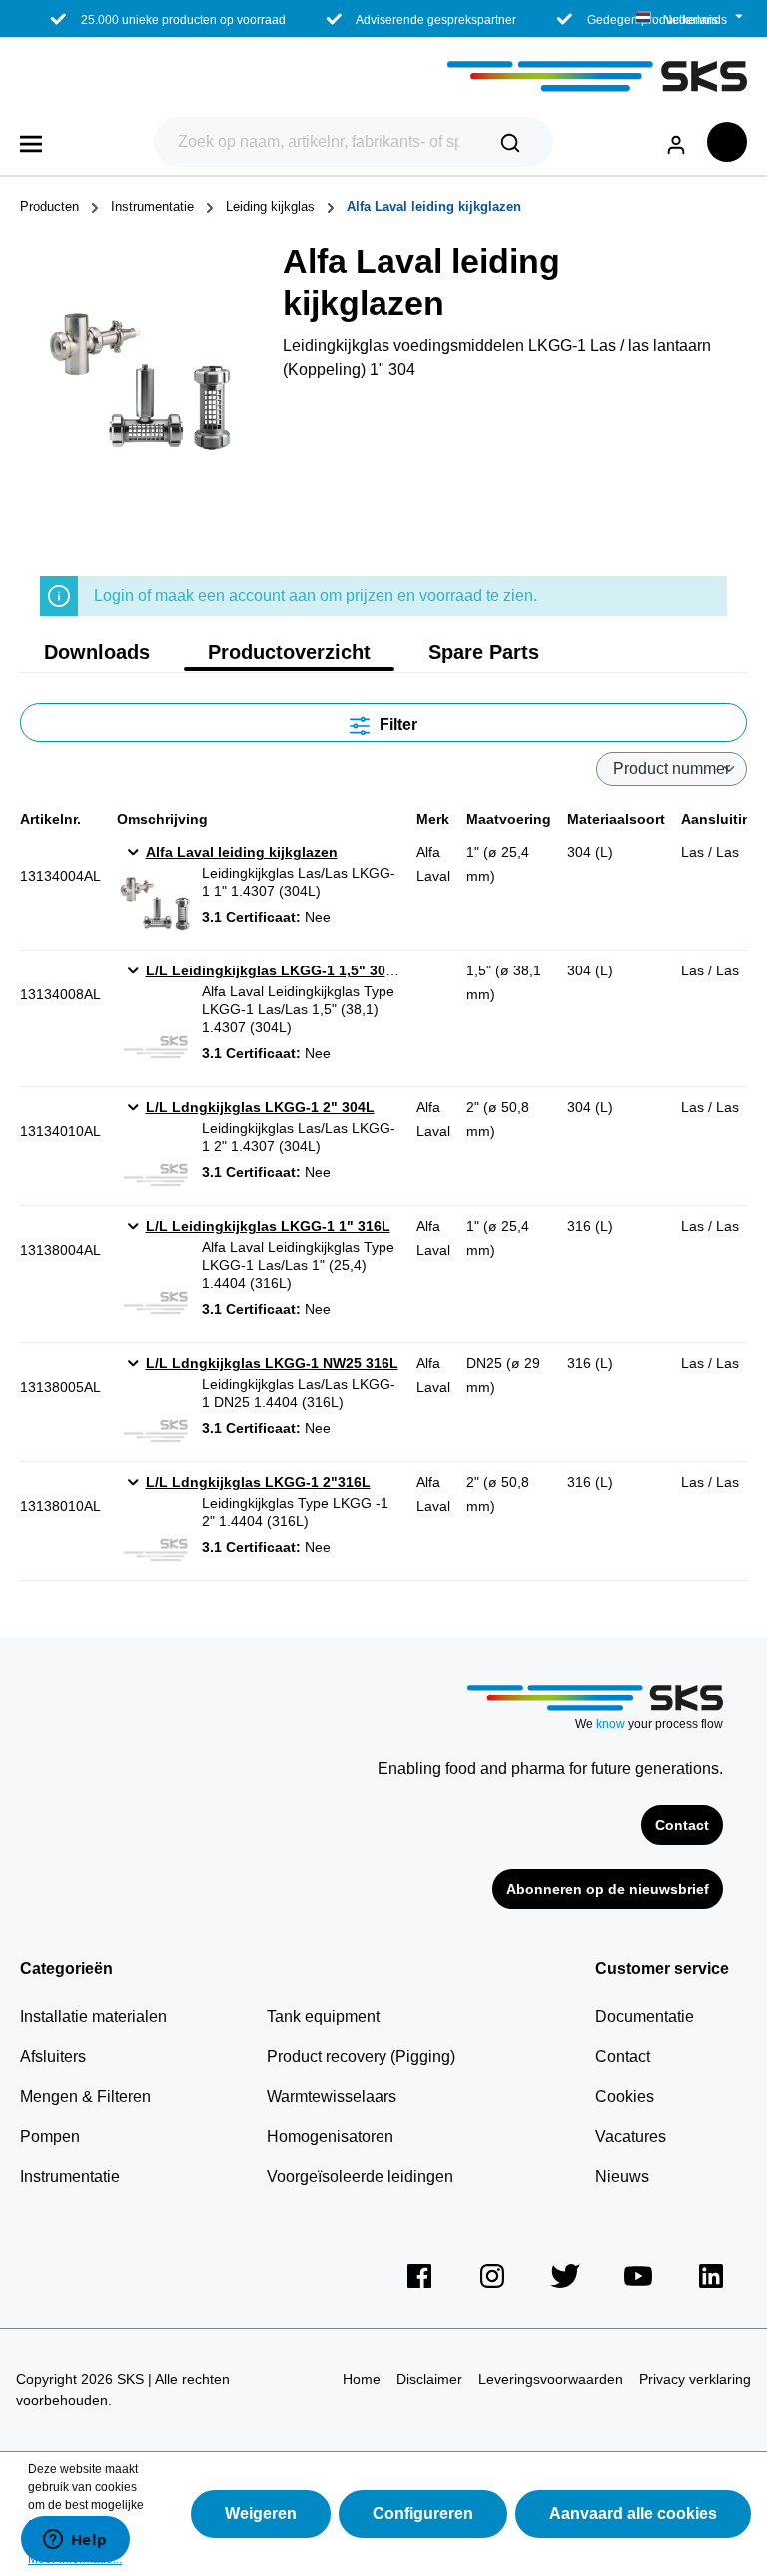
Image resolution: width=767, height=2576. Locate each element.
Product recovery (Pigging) (361, 2056)
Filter (396, 724)
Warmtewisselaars (332, 2096)
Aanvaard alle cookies (633, 2514)
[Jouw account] (676, 141)
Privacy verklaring (695, 2379)
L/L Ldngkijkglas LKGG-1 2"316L (258, 1482)
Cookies (625, 2096)
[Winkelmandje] (727, 142)
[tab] (97, 652)
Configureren (423, 2514)
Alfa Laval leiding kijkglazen (242, 852)
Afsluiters (53, 2056)
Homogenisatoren (330, 2136)
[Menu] (31, 142)
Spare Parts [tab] (484, 652)
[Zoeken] (510, 142)
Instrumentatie (70, 2176)
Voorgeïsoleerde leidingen (360, 2176)
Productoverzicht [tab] (289, 652)
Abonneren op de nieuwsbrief (608, 1889)
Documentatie (645, 2016)
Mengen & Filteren (85, 2096)
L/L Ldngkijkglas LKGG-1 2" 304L (260, 1107)
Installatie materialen (93, 2016)
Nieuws (622, 2176)
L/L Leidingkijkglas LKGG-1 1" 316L (268, 1226)
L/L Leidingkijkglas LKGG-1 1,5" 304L (274, 970)
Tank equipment (323, 2016)
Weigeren (261, 2514)
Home (362, 2379)
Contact (682, 1825)
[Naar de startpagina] (383, 76)
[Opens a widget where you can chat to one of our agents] (75, 2541)
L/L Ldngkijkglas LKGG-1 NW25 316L (272, 1363)
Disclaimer (429, 2379)
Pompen (50, 2136)
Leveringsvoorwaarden (551, 2379)
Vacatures (631, 2136)
